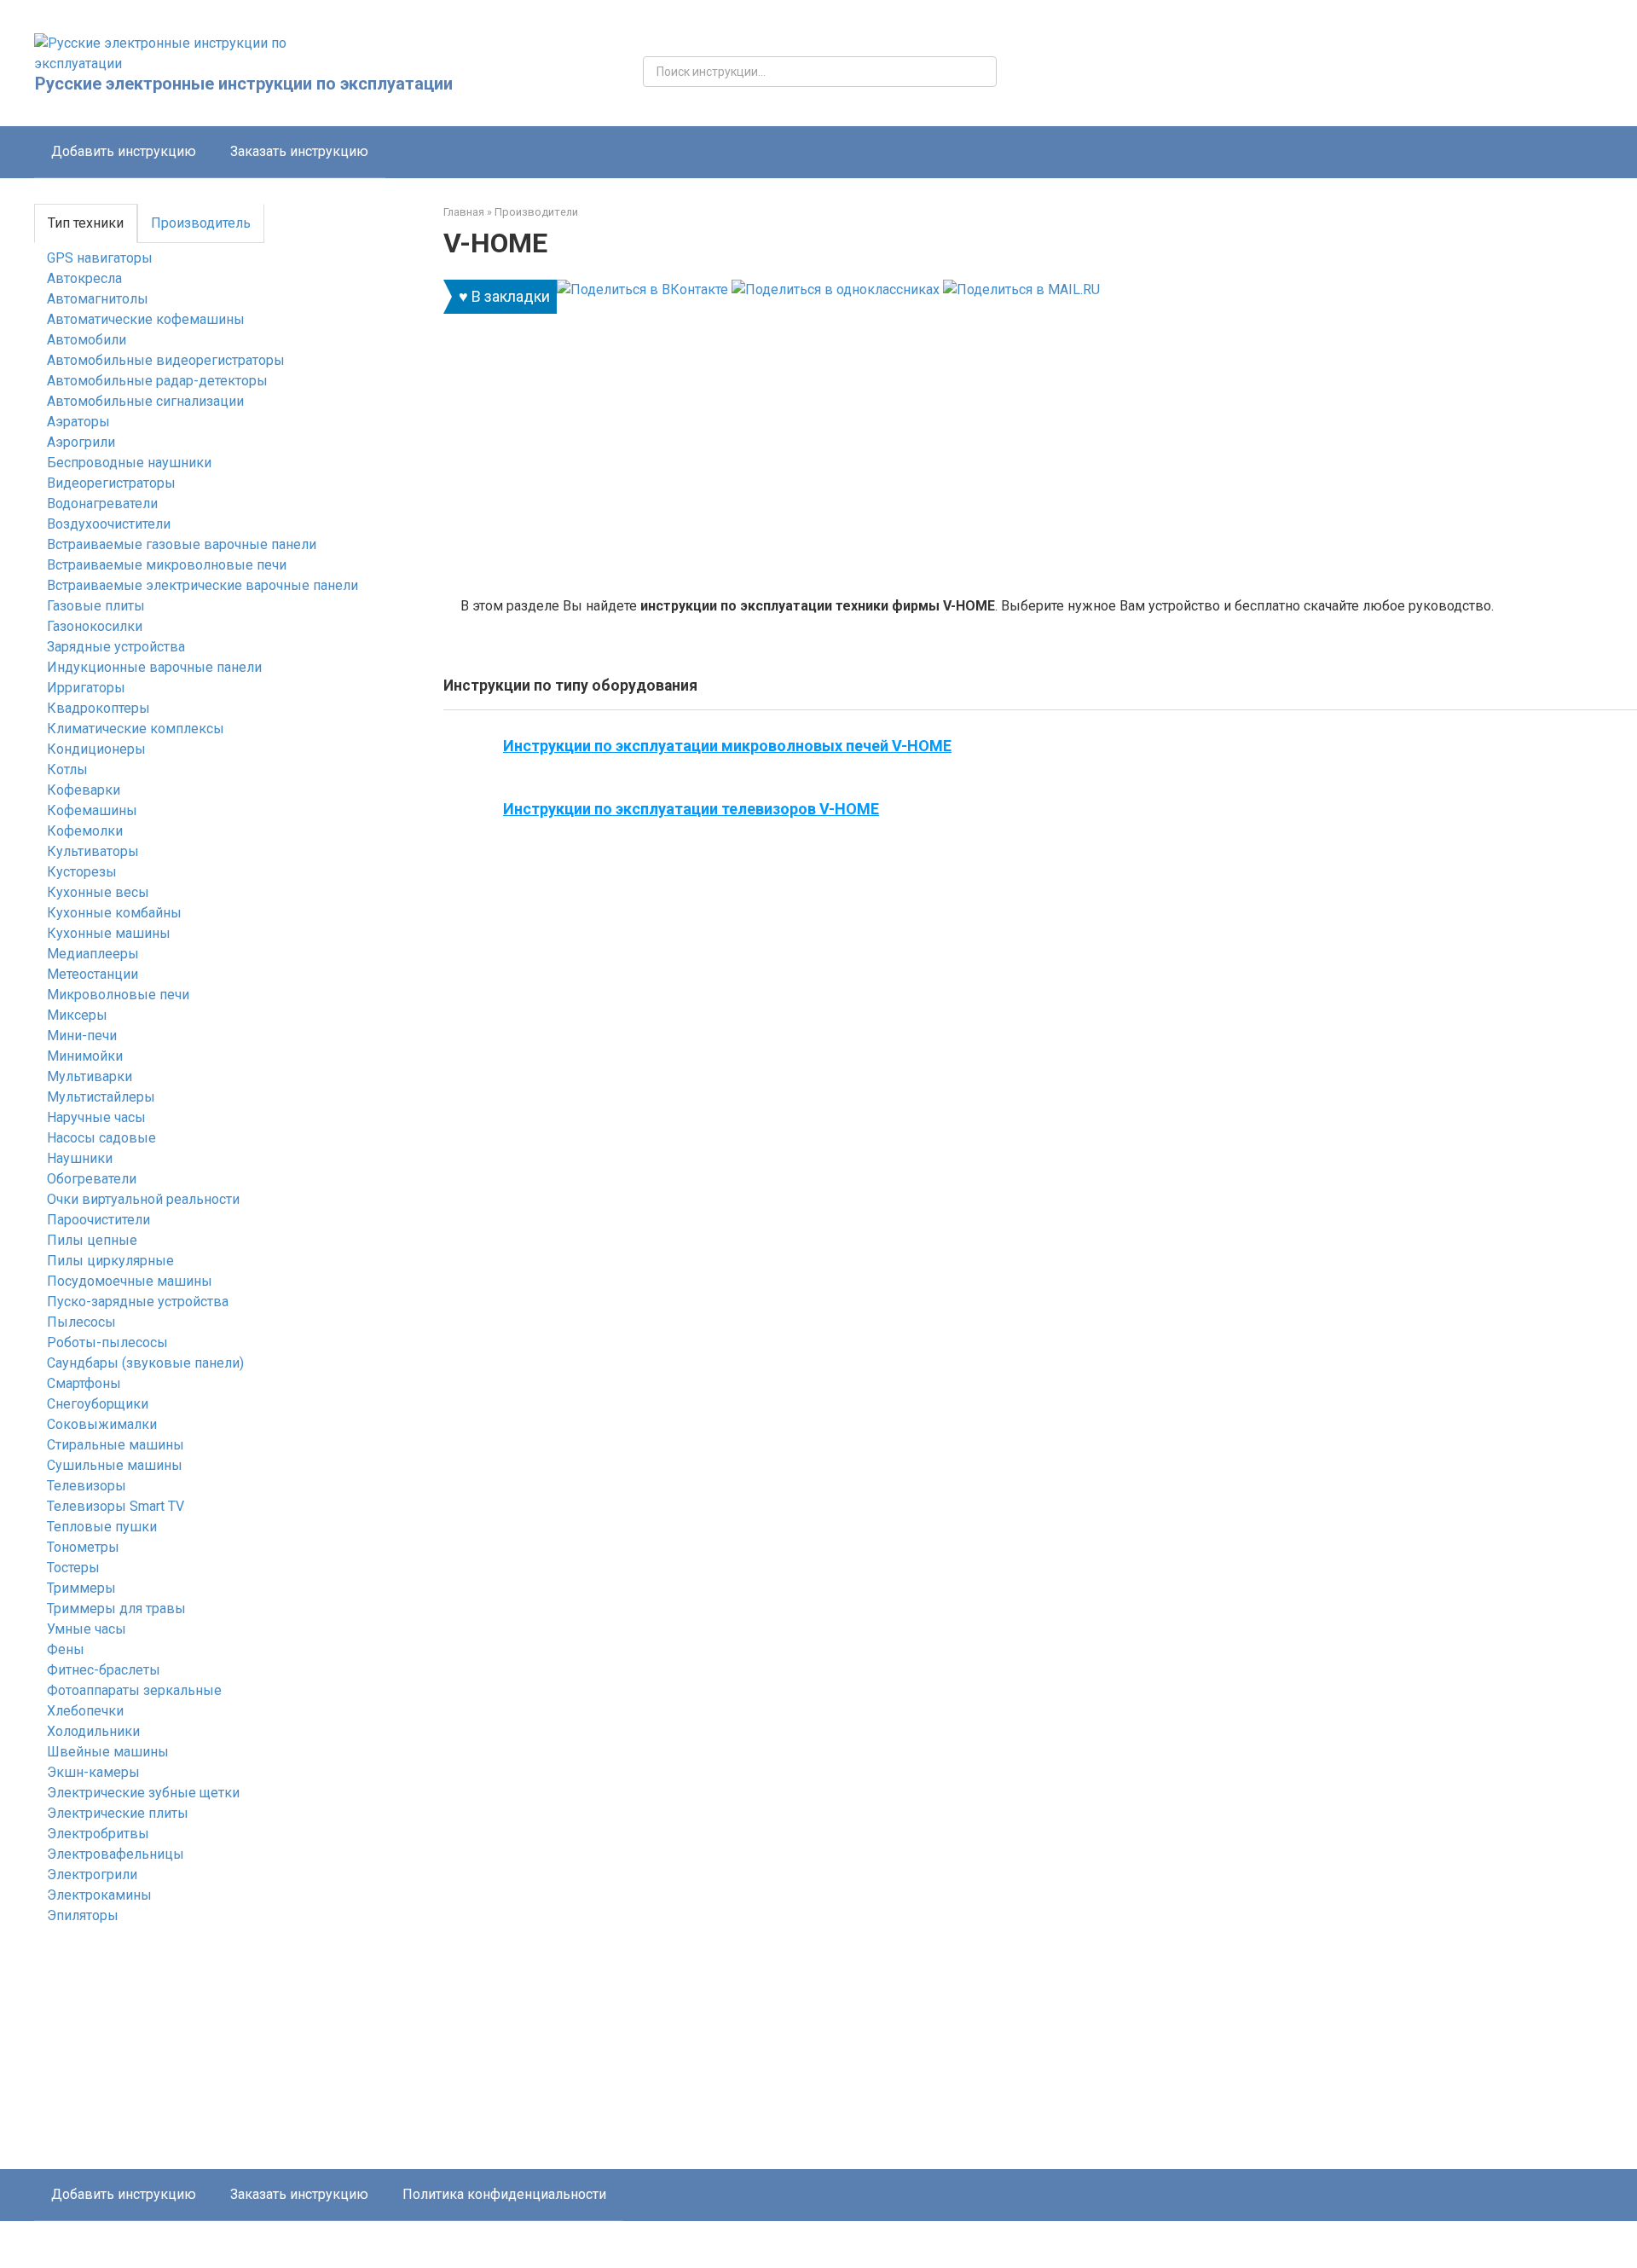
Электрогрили (92, 1875)
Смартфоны (84, 1383)
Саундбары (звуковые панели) (145, 1363)
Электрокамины (99, 1895)
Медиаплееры (93, 954)
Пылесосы (81, 1322)
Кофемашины (92, 810)
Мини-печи (82, 1036)
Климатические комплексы (136, 729)
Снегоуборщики (98, 1404)
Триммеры (81, 1588)
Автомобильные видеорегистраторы (166, 360)
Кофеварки (84, 790)
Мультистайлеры (101, 1097)
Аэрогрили (81, 442)
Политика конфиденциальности (504, 2194)
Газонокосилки (95, 626)
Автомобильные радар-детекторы (157, 381)
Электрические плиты (118, 1813)
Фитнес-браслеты (104, 1670)
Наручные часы (96, 1117)
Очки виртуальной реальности (143, 1199)
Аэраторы (78, 422)
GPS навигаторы (100, 258)
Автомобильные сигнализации (145, 401)
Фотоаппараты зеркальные (134, 1690)
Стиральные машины (116, 1445)
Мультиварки (90, 1076)
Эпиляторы (83, 1915)
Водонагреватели (102, 503)
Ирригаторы (86, 688)
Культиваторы (93, 851)
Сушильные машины (115, 1465)
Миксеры (77, 1015)
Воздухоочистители (109, 524)
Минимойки (85, 1056)
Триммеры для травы (116, 1608)
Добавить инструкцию (124, 151)
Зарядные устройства (116, 647)
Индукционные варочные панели (154, 667)
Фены (66, 1649)
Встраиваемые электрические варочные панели (202, 585)
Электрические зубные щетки (143, 1793)
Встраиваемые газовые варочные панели (182, 544)
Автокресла (84, 278)
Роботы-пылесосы (107, 1342)
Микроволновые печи (118, 995)
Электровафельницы (116, 1854)
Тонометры (83, 1547)
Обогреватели (92, 1179)
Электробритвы (98, 1834)
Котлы (67, 769)
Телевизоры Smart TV (116, 1506)
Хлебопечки (85, 1711)
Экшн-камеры (93, 1772)
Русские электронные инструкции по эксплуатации (244, 84)
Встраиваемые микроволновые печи (167, 565)
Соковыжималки (102, 1424)
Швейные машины (108, 1752)
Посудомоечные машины (130, 1281)
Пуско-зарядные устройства (138, 1302)
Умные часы (87, 1629)
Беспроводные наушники (129, 463)
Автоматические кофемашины (146, 319)
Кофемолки (85, 831)
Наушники (80, 1158)
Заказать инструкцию (299, 151)
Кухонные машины (109, 933)
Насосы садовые (101, 1138)
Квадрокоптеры (98, 708)
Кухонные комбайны (114, 913)
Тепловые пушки (102, 1527)
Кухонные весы (98, 892)
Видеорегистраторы (111, 483)
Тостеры (73, 1568)
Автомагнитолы (98, 299)
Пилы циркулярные (110, 1261)
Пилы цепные (92, 1240)
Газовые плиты (96, 606)
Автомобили (87, 340)
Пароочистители (98, 1220)
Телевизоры (87, 1486)
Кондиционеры (96, 749)
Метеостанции (93, 974)
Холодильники (93, 1731)
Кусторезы (82, 872)
